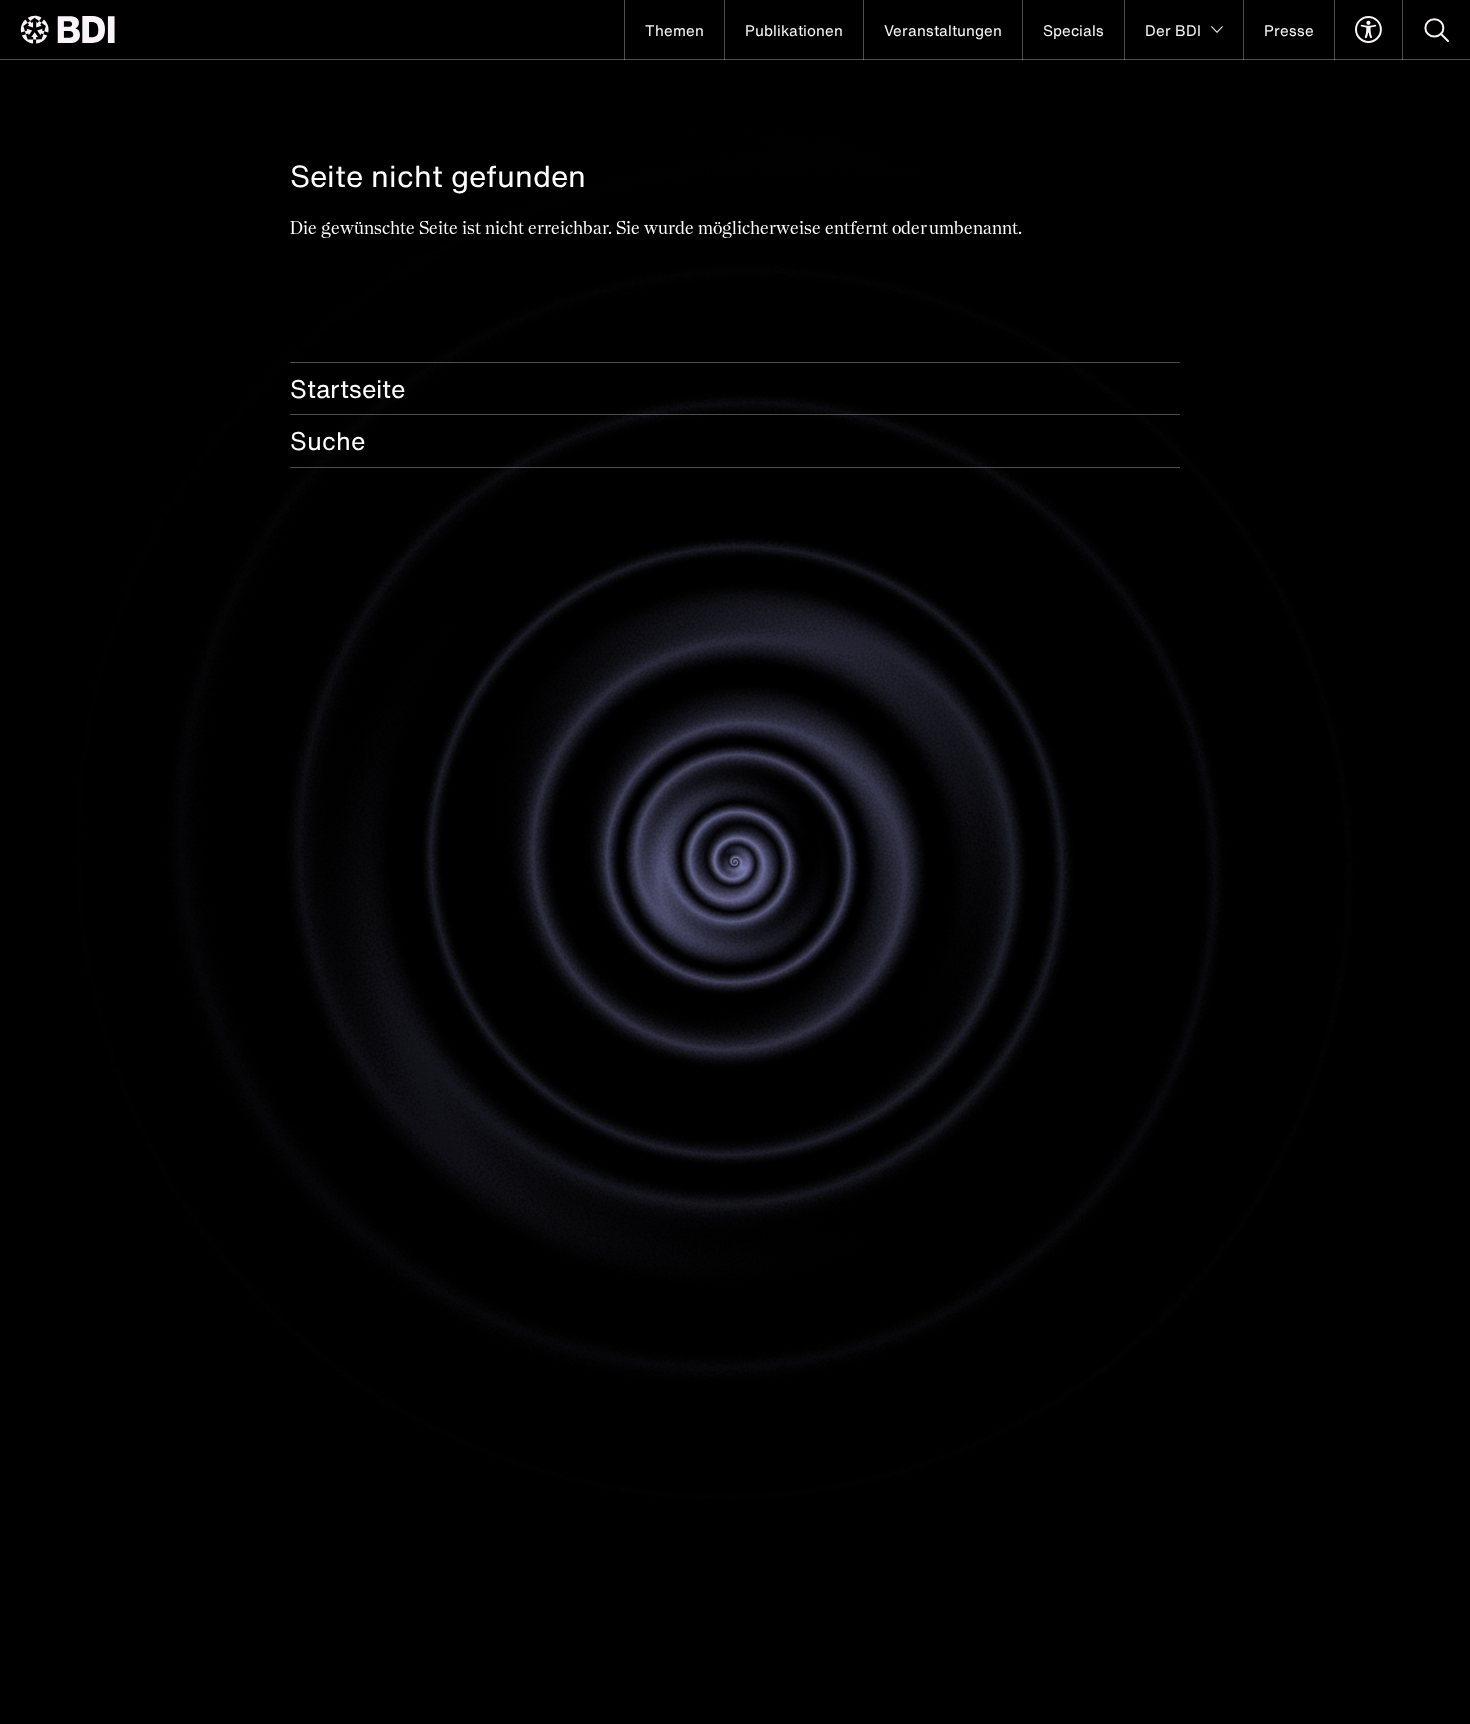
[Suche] (1436, 30)
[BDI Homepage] (67, 29)
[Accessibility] (1368, 30)
